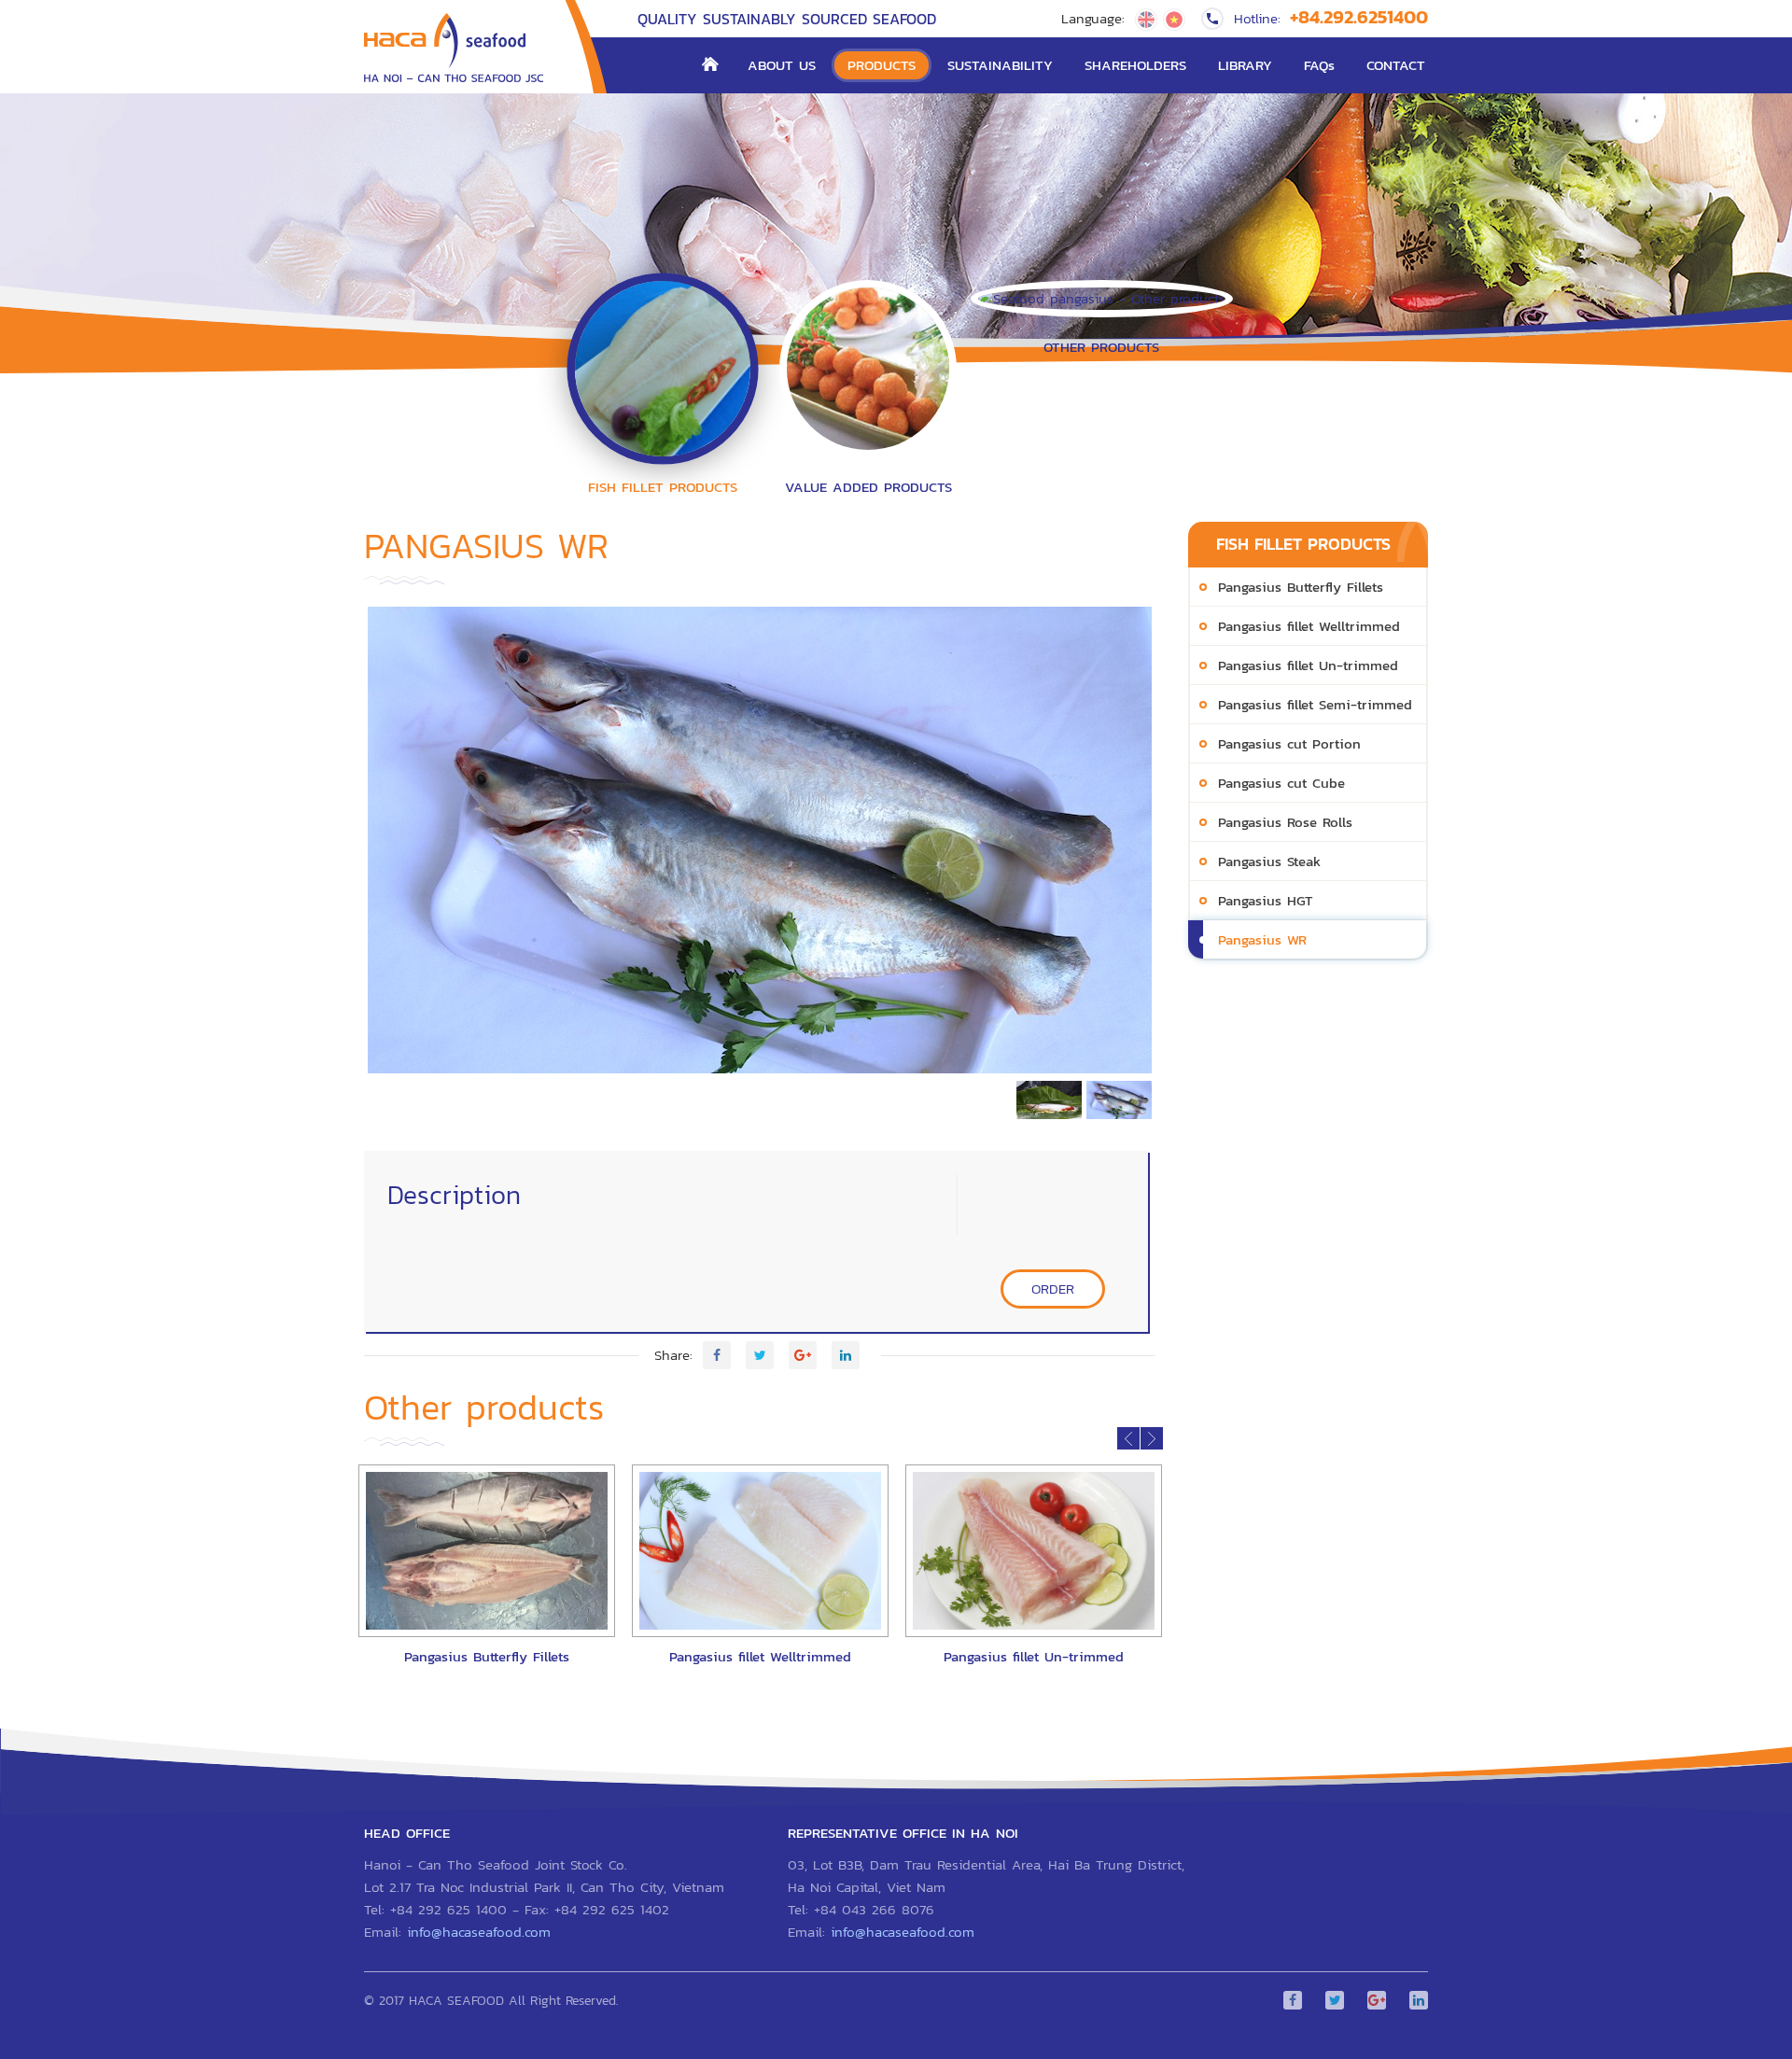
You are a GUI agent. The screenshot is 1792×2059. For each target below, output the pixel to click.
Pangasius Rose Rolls (1285, 822)
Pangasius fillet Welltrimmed (1309, 626)
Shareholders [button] (1135, 65)
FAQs (1319, 65)
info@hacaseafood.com (479, 1932)
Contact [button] (1396, 65)
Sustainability (1000, 65)
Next (1180, 845)
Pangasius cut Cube (1281, 783)
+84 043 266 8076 (874, 1909)
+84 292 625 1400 (448, 1909)
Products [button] (882, 65)
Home (710, 65)
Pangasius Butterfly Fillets (1301, 587)
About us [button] (782, 65)
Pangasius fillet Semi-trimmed (1315, 704)
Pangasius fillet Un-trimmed (1308, 665)
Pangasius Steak (1269, 861)
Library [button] (1245, 65)
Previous (340, 845)
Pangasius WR (1262, 939)
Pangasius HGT (1266, 900)
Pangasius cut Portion (1289, 743)
